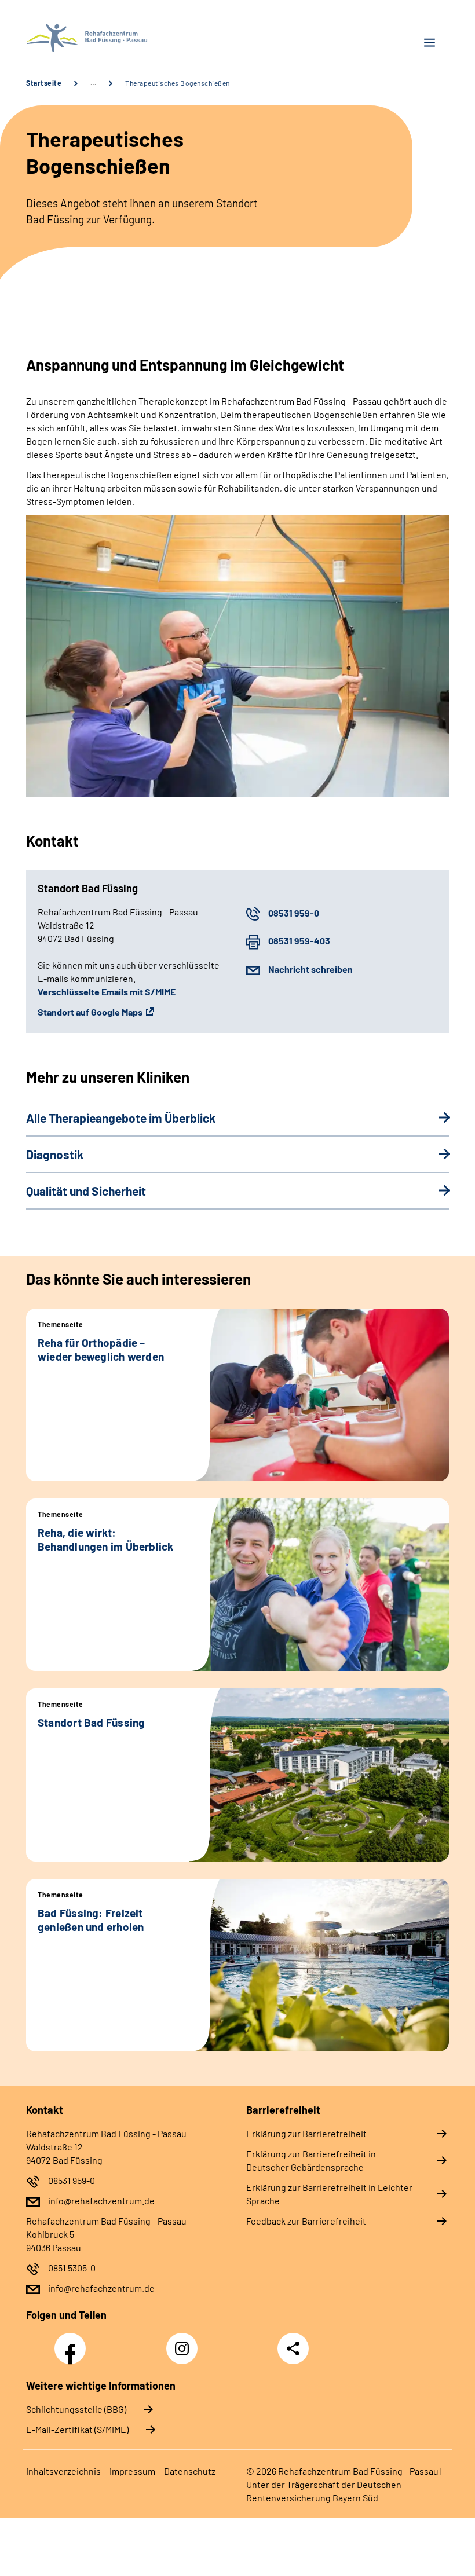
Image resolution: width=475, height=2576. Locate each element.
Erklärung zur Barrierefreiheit (306, 2133)
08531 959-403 (299, 941)
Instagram (185, 2342)
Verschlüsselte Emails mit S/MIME (107, 992)
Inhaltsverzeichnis (63, 2471)
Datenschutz (190, 2471)
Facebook (73, 2342)
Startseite (44, 83)
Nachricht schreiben (310, 969)
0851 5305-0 (72, 2268)
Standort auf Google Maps (90, 1012)
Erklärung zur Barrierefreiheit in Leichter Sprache (329, 2194)
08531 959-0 (294, 913)
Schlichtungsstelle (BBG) (76, 2409)
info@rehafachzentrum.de (101, 2201)
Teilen (293, 2348)
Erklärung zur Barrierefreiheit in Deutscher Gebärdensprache (311, 2160)
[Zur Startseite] (127, 38)
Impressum (132, 2471)
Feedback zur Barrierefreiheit (306, 2221)
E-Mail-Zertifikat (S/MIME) (77, 2429)
